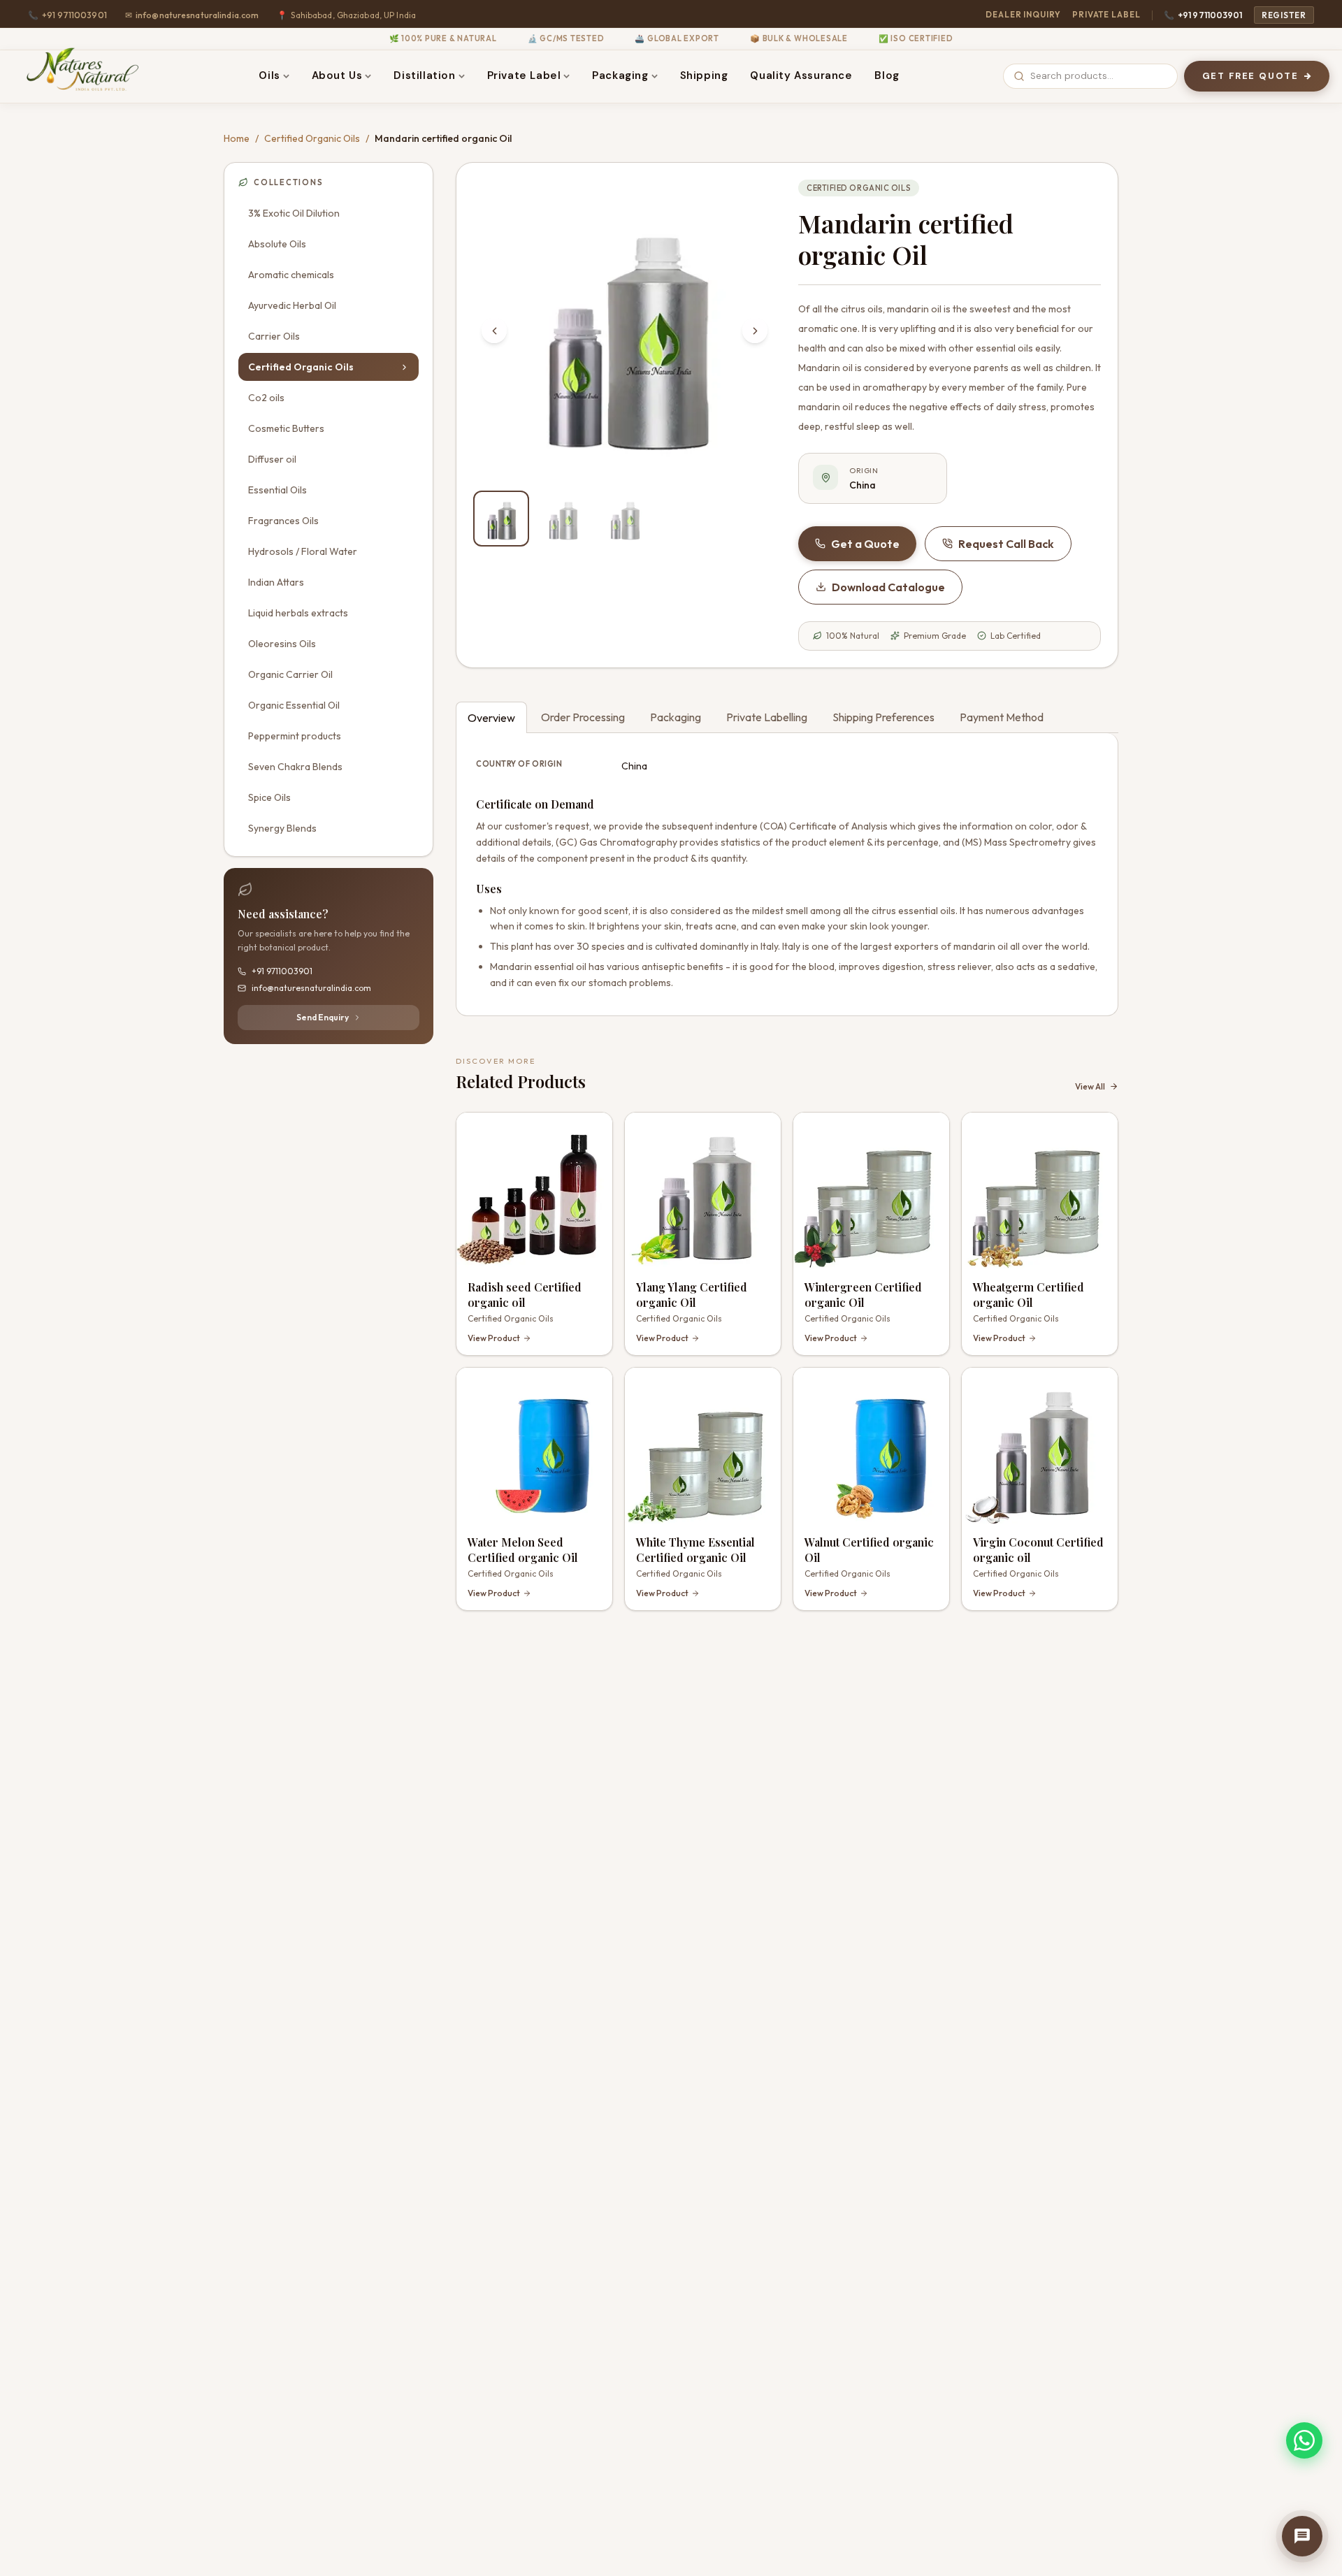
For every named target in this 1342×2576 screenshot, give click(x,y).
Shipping (704, 75)
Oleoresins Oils (282, 644)
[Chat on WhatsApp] (1304, 2440)
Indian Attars (276, 582)
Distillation (424, 75)
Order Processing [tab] (583, 717)
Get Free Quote (1250, 76)
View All (1090, 1086)
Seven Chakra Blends (295, 767)
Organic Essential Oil (294, 705)
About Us (337, 75)
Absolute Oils (277, 244)
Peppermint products (295, 736)
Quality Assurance (801, 75)
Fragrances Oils (283, 521)
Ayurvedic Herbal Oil (292, 305)
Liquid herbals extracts (298, 613)
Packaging (620, 75)
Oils (269, 75)
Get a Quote (865, 544)
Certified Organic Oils (312, 138)
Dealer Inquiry (1023, 14)
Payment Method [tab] (1002, 717)
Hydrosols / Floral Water (303, 551)
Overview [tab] (491, 718)
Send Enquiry (323, 1017)
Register (1284, 15)
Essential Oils (277, 490)
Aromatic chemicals (291, 275)
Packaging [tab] (676, 717)
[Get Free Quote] (1302, 2536)
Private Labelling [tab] (767, 717)
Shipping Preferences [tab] (883, 717)
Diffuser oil (272, 459)
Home (237, 138)
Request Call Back (1006, 544)
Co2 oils (266, 398)
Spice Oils (269, 797)
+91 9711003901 (1203, 15)
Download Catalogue (888, 587)
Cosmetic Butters (286, 428)
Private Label (1106, 14)
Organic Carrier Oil (290, 674)
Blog (887, 75)
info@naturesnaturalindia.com (192, 15)
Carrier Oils (274, 336)
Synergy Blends (282, 828)
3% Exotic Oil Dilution (294, 213)
